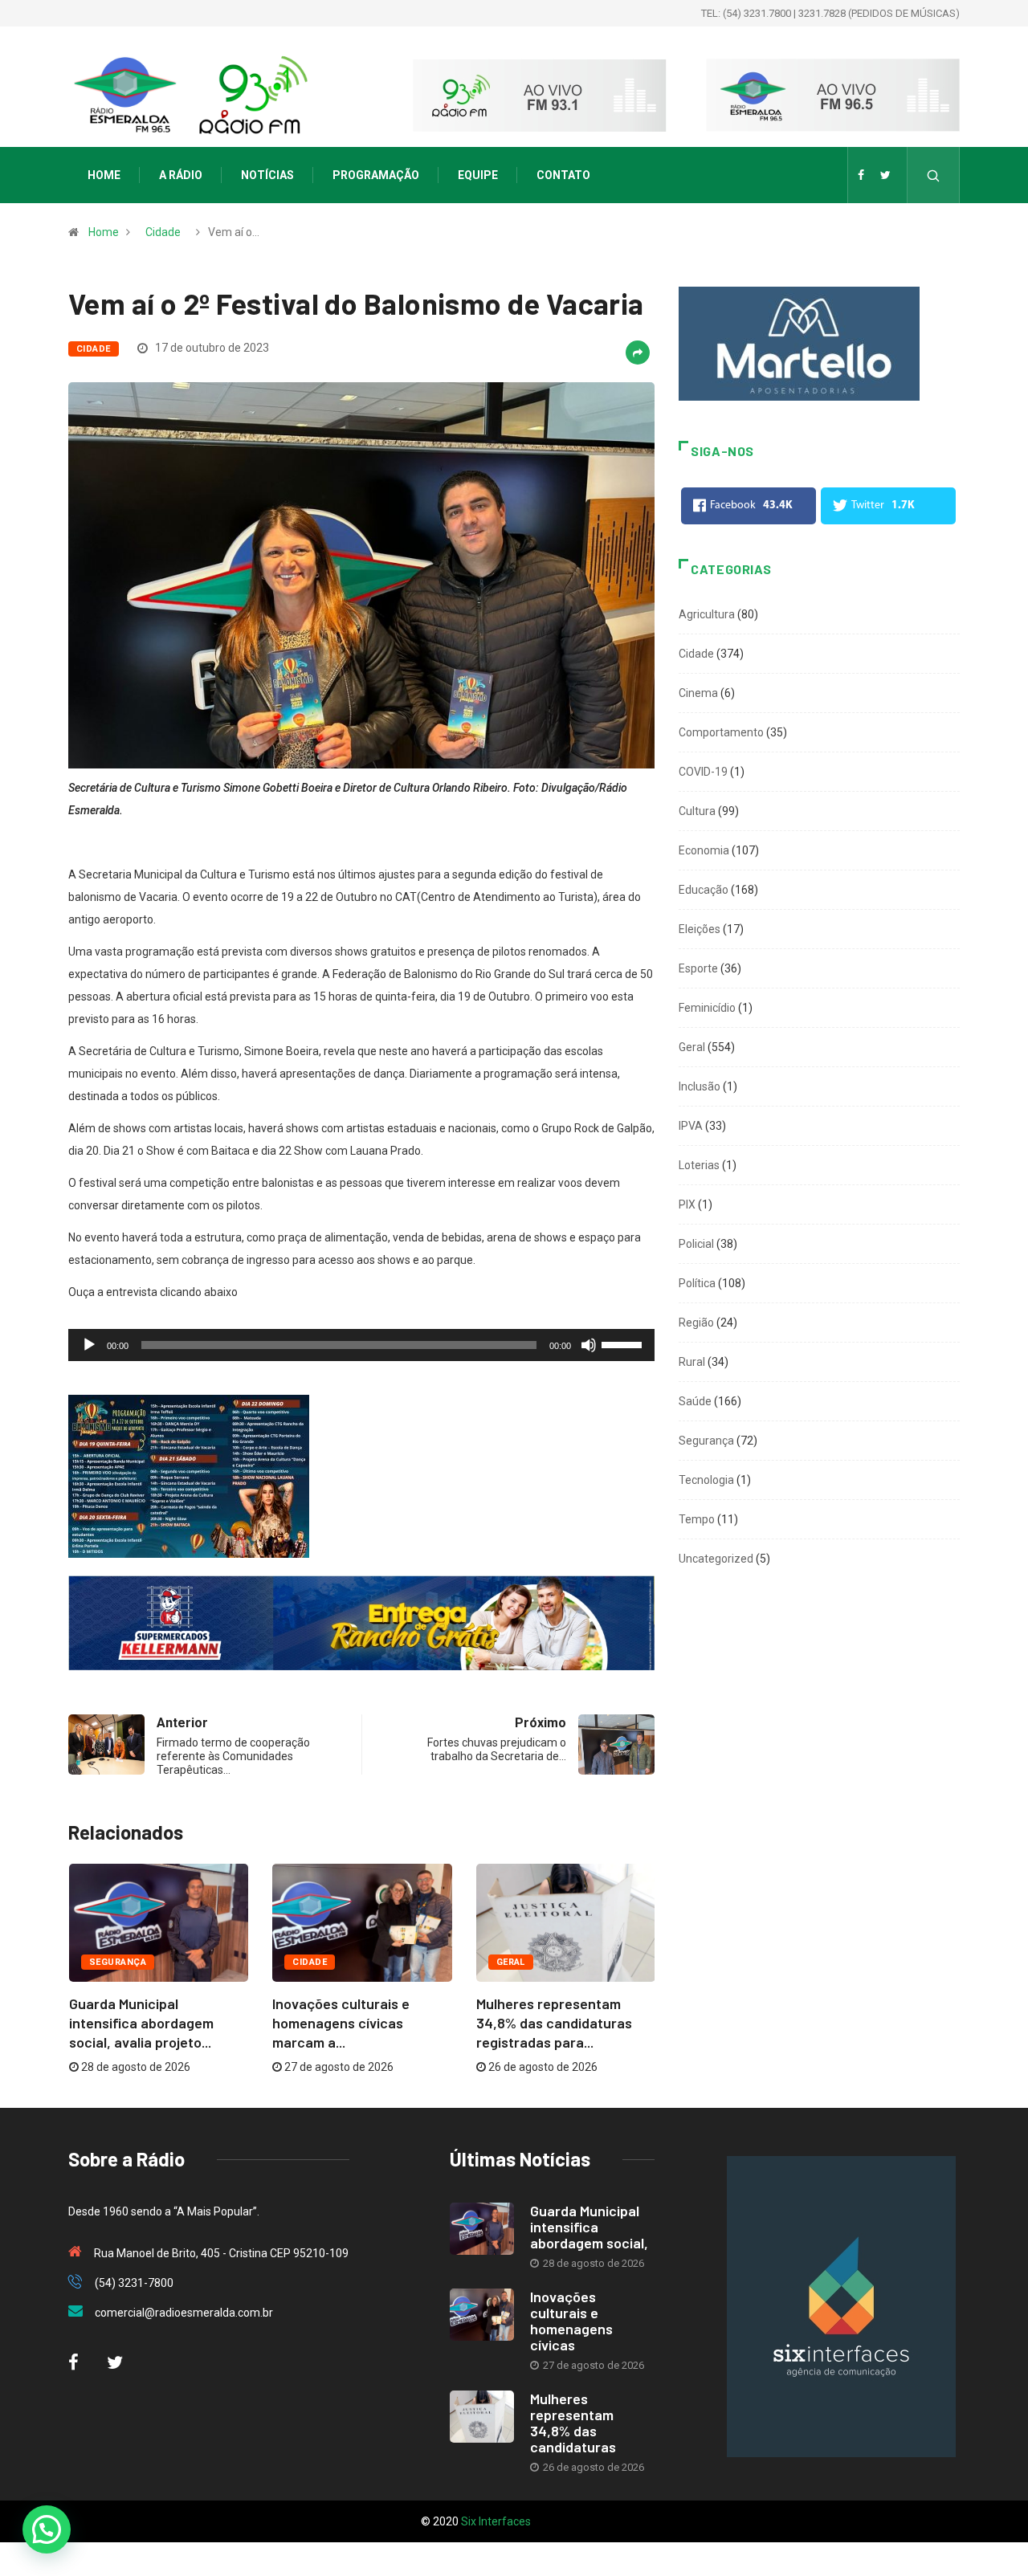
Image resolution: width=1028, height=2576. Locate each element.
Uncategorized (716, 1559)
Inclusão (700, 1086)
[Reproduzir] (89, 1345)
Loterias (699, 1165)
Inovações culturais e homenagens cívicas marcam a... (341, 2023)
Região (696, 1323)
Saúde (695, 1401)
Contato (563, 175)
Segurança (118, 1962)
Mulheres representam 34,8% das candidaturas (573, 2423)
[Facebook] (861, 175)
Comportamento (721, 732)
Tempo (697, 1519)
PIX (687, 1204)
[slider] (624, 1343)
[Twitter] (885, 175)
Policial (696, 1244)
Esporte (698, 968)
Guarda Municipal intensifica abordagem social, (589, 2227)
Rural (692, 1362)
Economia (704, 850)
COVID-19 (703, 772)
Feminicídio (707, 1008)
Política (697, 1283)
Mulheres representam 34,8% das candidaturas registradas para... (554, 2023)
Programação (376, 175)
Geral (511, 1962)
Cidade (163, 232)
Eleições (700, 929)
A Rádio (181, 175)
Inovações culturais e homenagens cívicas (571, 2321)
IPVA (691, 1126)
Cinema (698, 693)
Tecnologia (706, 1480)
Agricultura (707, 614)
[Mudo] (589, 1345)
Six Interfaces (496, 2521)
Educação (704, 890)
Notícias (267, 175)
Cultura (697, 811)
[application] (361, 1345)
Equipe (478, 175)
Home (104, 175)
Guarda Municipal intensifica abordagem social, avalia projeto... (141, 2023)
